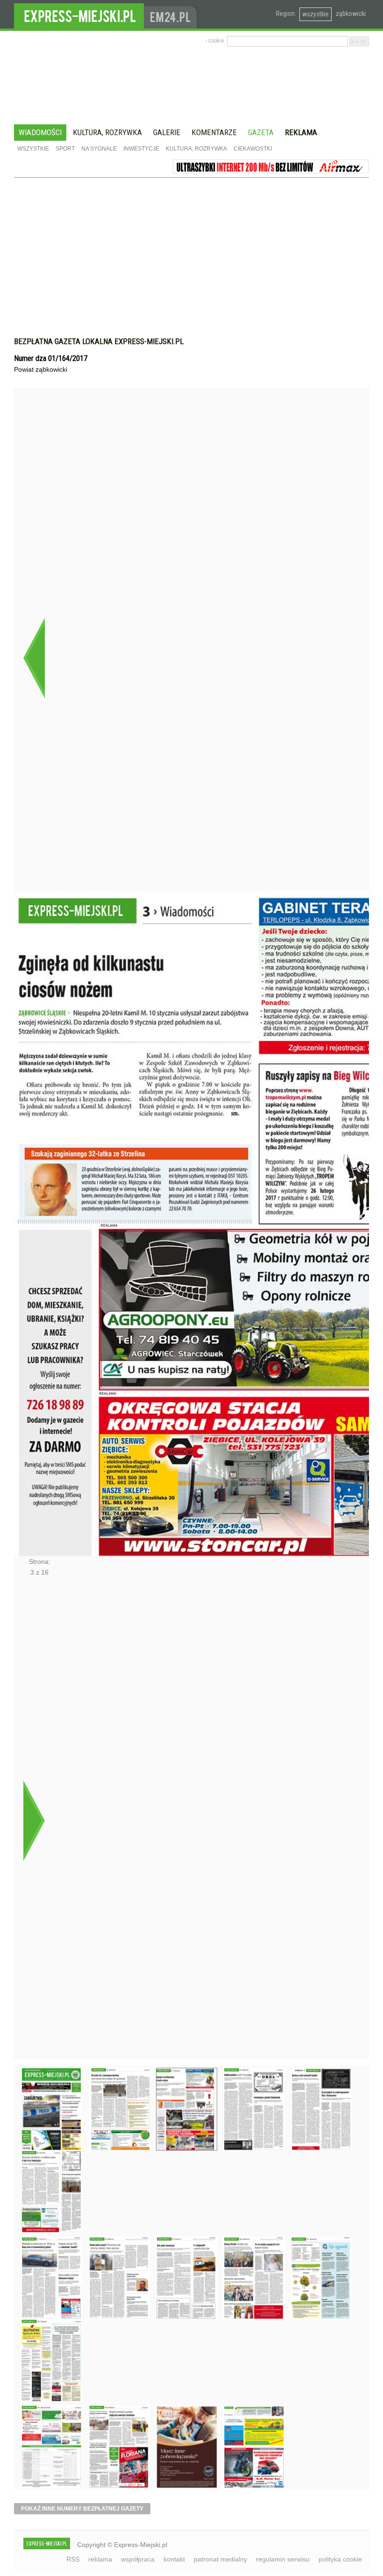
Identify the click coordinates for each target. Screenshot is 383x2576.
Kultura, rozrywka (107, 132)
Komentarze (214, 132)
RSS (73, 2559)
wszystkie (316, 14)
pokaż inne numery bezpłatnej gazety (82, 2509)
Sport (65, 149)
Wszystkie (33, 149)
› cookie (215, 41)
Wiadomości (40, 132)
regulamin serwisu (283, 2559)
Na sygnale (99, 149)
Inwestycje (141, 149)
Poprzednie (34, 658)
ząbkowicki (351, 14)
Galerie (167, 132)
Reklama (301, 132)
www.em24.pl (172, 14)
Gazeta (261, 132)
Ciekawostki (253, 149)
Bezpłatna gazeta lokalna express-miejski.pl (99, 341)
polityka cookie (340, 2559)
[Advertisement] (191, 248)
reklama (100, 2559)
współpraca (138, 2559)
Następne (34, 1820)
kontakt (174, 2559)
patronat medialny (220, 2559)
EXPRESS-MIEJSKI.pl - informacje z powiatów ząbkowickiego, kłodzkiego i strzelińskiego (79, 14)
